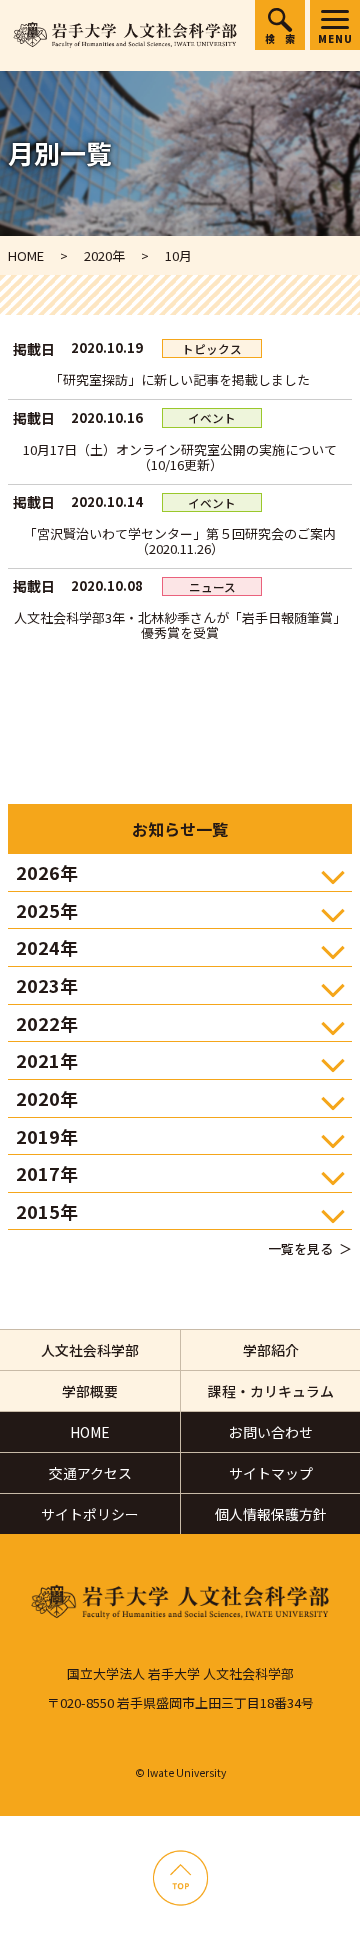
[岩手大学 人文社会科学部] (125, 35)
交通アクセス (90, 1473)
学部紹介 (271, 1350)
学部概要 (90, 1391)
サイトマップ (271, 1473)
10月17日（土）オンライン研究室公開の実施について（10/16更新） (180, 457)
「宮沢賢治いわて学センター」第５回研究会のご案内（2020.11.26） (180, 541)
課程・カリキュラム (271, 1391)
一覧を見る (300, 1248)
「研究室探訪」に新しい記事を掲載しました (180, 379)
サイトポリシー (90, 1514)
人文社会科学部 (90, 1350)
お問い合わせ (271, 1432)
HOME (90, 1432)
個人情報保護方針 (271, 1514)
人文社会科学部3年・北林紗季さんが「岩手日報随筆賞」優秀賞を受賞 (180, 625)
